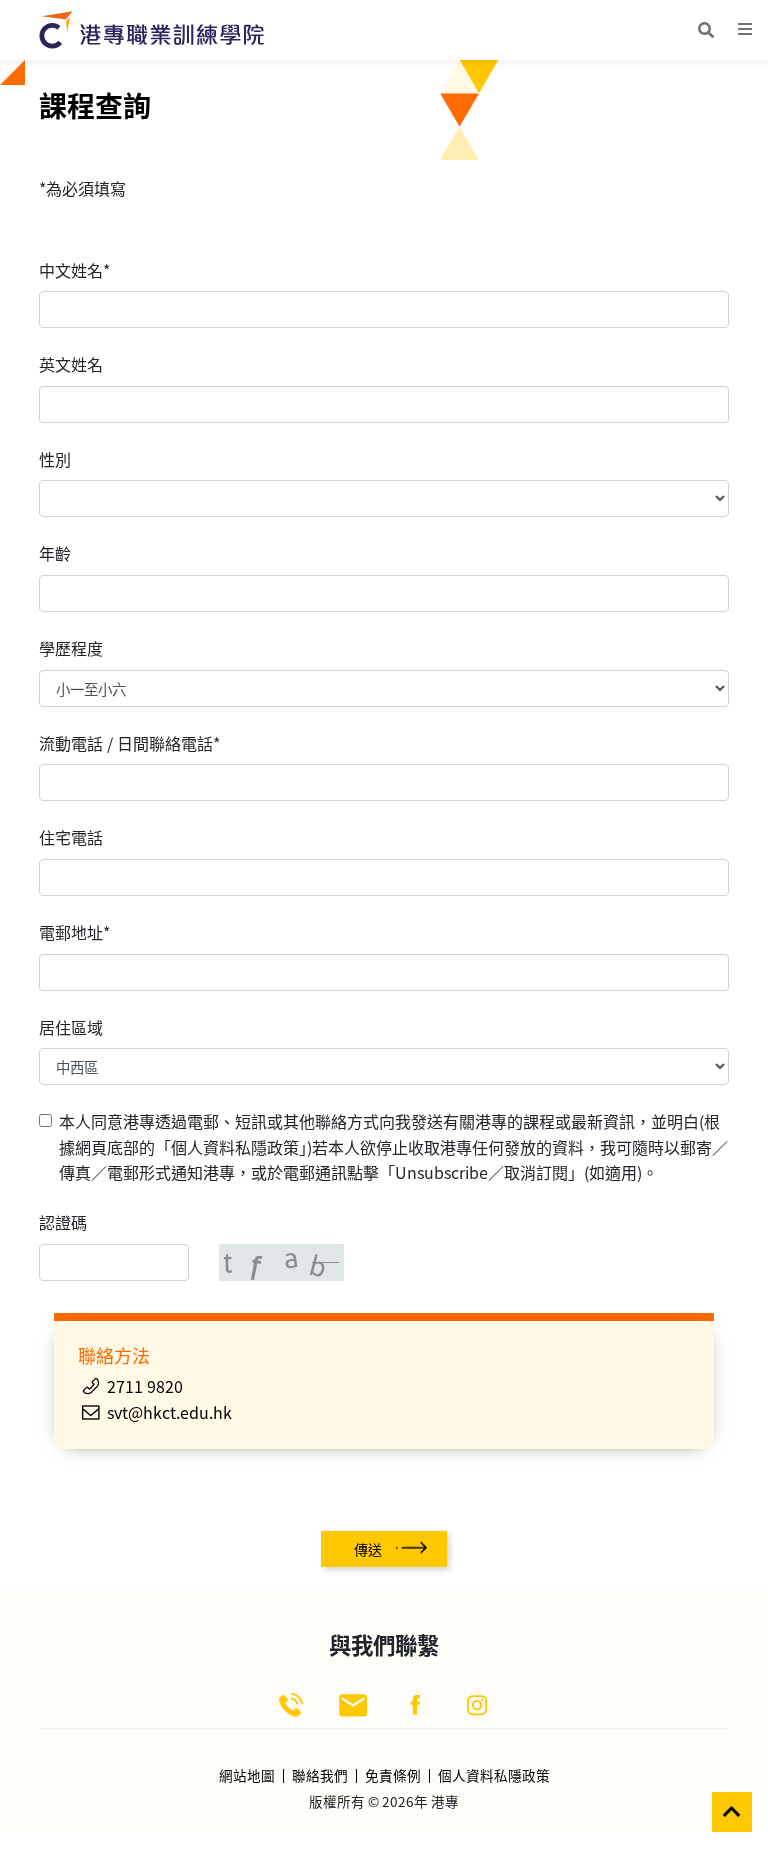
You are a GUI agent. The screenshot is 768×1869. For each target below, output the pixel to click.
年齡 (55, 553)
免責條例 (393, 1776)
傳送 (368, 1549)
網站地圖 (247, 1776)
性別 (55, 459)
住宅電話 (71, 837)
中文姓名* (74, 270)
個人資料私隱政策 (494, 1776)
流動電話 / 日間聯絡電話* (129, 743)
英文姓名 (71, 364)
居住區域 (71, 1027)
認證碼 (63, 1222)
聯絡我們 (320, 1776)
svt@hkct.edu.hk (169, 1412)
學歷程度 (71, 648)
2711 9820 (145, 1386)
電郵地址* (74, 932)
